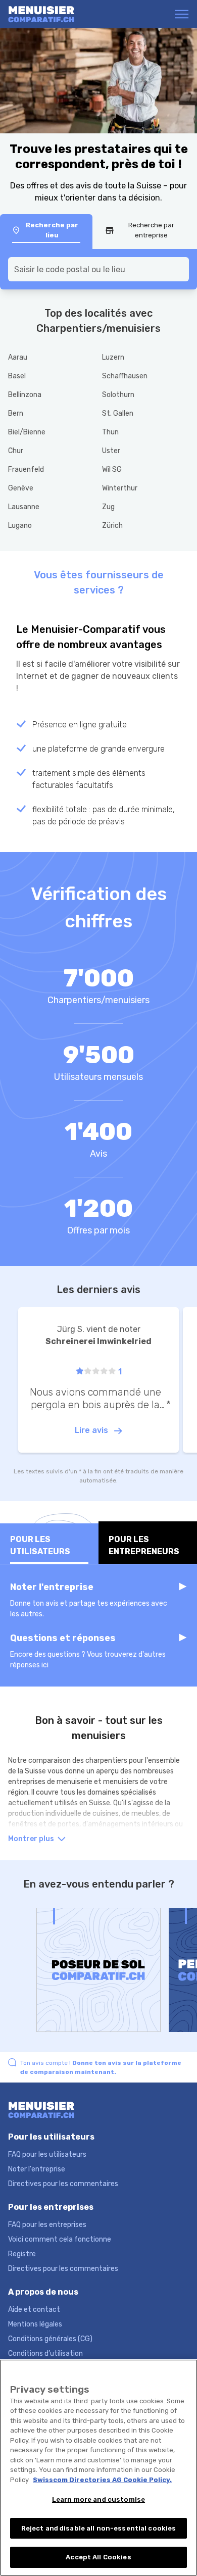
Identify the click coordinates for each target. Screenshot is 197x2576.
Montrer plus (32, 1839)
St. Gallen (118, 413)
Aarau (18, 357)
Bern (16, 413)
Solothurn (118, 395)
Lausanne (24, 507)
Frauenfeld (26, 469)
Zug (108, 507)
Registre (22, 2254)
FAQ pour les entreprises (47, 2225)
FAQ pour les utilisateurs (47, 2154)
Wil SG (112, 469)
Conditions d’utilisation (45, 2354)
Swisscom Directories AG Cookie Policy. (102, 2480)
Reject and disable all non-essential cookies (99, 2528)
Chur (16, 451)
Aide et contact (34, 2310)
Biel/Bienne (27, 432)
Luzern (113, 357)
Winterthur (120, 488)
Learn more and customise (98, 2499)
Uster (111, 451)
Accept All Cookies (98, 2557)
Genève (21, 488)
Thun (110, 432)
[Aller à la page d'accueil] (47, 14)
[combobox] (98, 269)
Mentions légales (35, 2324)
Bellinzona (25, 395)
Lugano (20, 526)
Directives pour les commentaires (63, 2184)
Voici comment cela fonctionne (60, 2239)
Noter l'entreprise (37, 2169)
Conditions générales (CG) (50, 2339)
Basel (17, 376)
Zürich (112, 526)
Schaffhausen (125, 376)
